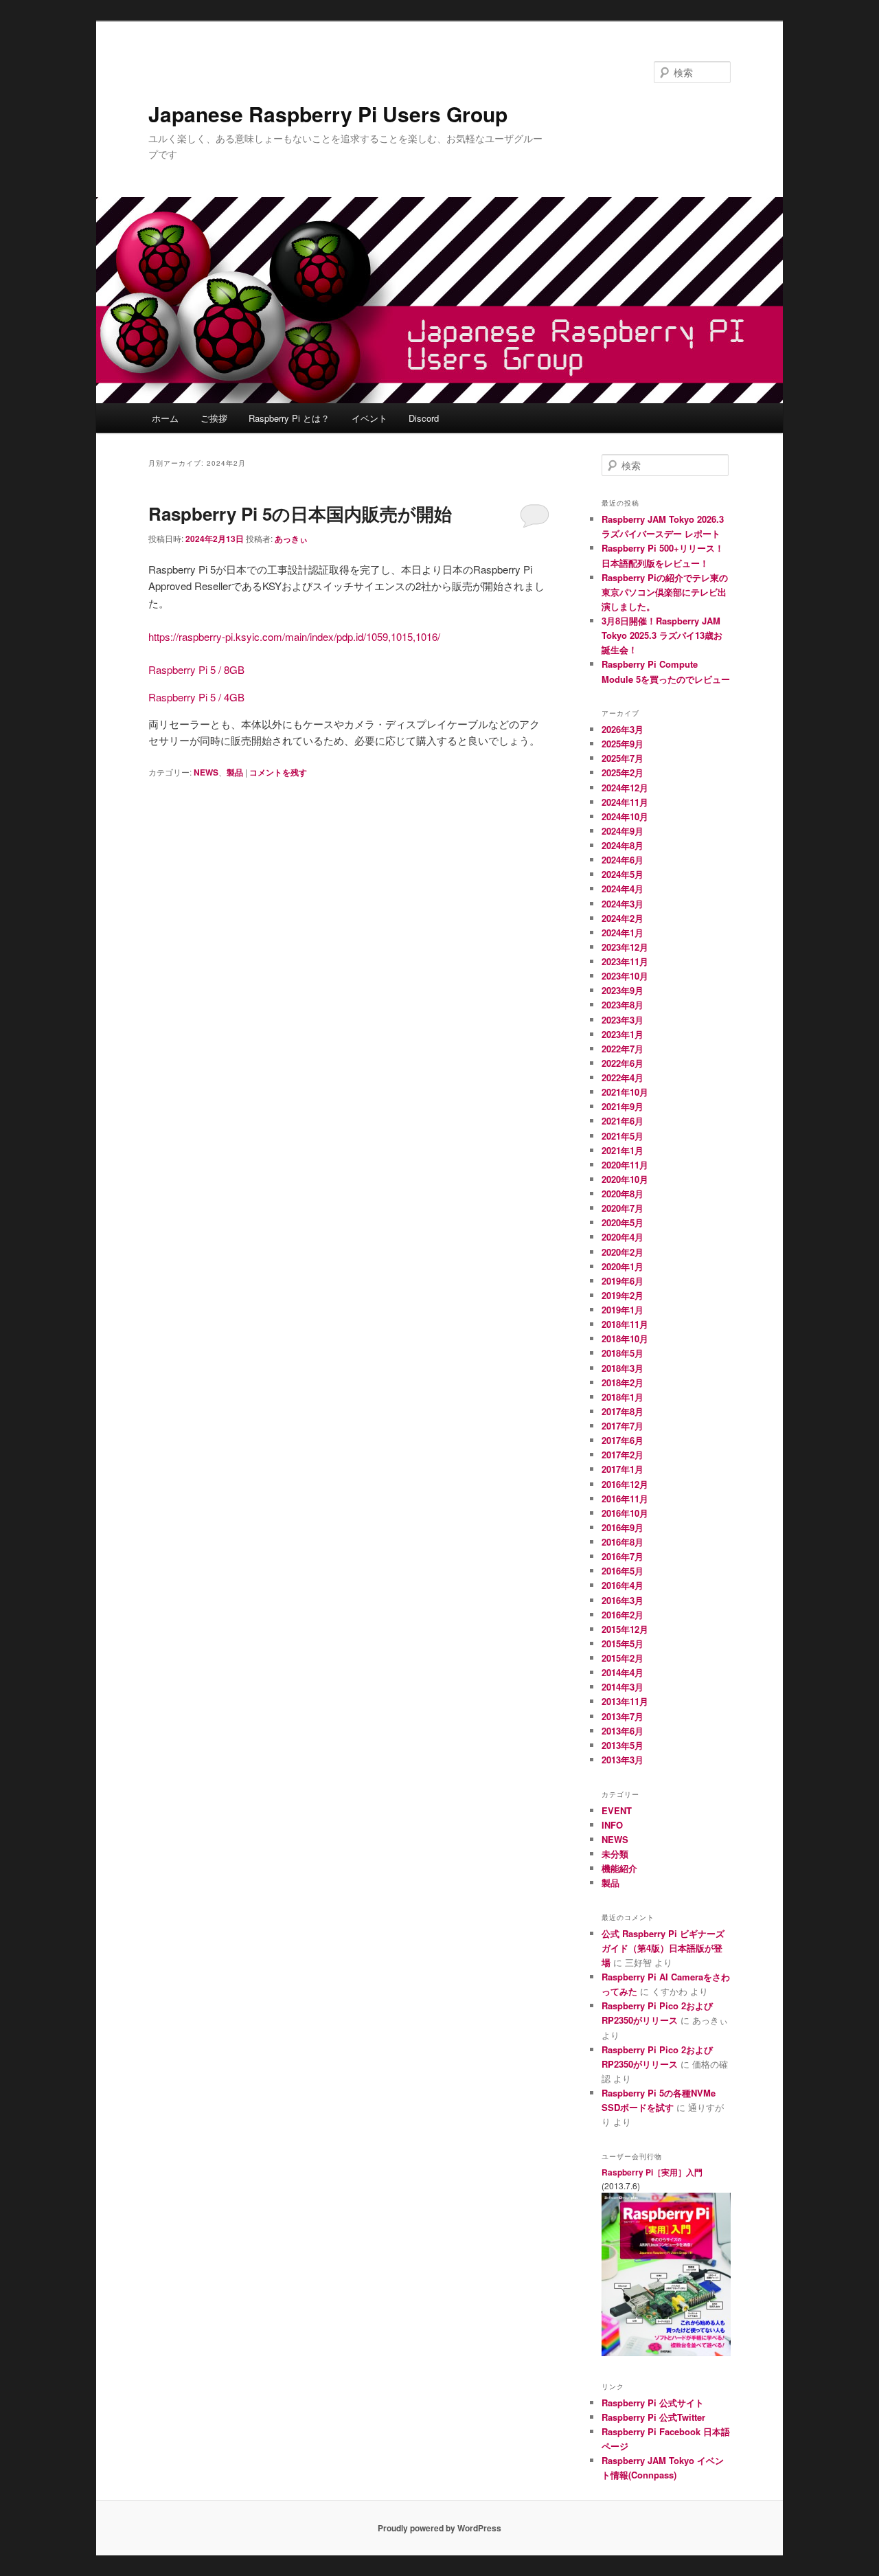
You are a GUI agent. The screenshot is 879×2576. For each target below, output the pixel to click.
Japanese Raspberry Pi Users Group (328, 114)
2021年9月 (623, 1106)
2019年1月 (623, 1310)
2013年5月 (623, 1745)
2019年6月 (623, 1281)
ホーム (165, 418)
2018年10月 (625, 1338)
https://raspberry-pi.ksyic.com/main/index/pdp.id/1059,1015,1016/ (294, 636)
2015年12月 (625, 1629)
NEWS (206, 772)
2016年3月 (623, 1600)
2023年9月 (623, 990)
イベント (369, 418)
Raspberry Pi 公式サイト (653, 2403)
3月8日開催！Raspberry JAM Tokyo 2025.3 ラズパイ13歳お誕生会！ (662, 635)
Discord (424, 418)
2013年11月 (625, 1701)
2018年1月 (623, 1397)
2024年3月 (623, 904)
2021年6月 (623, 1121)
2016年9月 (623, 1527)
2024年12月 (625, 788)
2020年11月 (625, 1165)
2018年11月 (625, 1324)
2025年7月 (623, 758)
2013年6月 (623, 1731)
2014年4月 (623, 1672)
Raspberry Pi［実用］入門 (652, 2172)
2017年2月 (623, 1455)
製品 (235, 772)
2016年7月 (623, 1556)
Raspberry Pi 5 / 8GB (196, 669)
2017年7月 (623, 1426)
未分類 (615, 1854)
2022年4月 (623, 1077)
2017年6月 (623, 1440)
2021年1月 (623, 1150)
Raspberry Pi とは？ (289, 418)
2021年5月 (623, 1136)
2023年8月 (623, 1005)
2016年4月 (623, 1585)
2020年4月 (623, 1237)
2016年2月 (623, 1615)
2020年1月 (623, 1266)
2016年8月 (623, 1542)
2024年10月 (625, 816)
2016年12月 (625, 1484)
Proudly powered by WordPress (439, 2528)
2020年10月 (625, 1179)
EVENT (617, 1810)
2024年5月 (623, 874)
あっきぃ (291, 539)
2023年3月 (623, 1020)
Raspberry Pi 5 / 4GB (196, 697)
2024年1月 (623, 933)
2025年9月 (623, 744)
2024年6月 (623, 860)
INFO (612, 1825)
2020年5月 (623, 1222)
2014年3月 (623, 1687)
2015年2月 (623, 1658)
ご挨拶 (214, 418)
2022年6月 (623, 1063)
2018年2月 (623, 1382)
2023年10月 (625, 976)
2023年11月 (625, 961)
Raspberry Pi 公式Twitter (653, 2417)
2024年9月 (623, 831)
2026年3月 (623, 729)
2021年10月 (625, 1092)
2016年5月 (623, 1571)
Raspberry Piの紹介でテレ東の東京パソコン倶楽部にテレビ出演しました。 (665, 592)
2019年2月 (623, 1295)
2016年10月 (625, 1513)
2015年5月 (623, 1643)
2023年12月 (625, 947)
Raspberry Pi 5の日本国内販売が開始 (300, 513)
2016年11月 (625, 1499)
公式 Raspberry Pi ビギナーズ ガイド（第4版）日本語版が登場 (663, 1948)
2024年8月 (623, 845)
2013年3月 (623, 1760)
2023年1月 (623, 1034)
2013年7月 (623, 1716)
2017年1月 (623, 1469)
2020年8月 (623, 1194)
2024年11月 (625, 802)
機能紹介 (619, 1868)
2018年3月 (623, 1368)
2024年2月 (623, 918)
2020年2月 (623, 1252)
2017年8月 (623, 1411)
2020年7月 (623, 1208)
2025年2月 (623, 772)
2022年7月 (623, 1049)
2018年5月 (623, 1353)
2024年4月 (623, 889)
